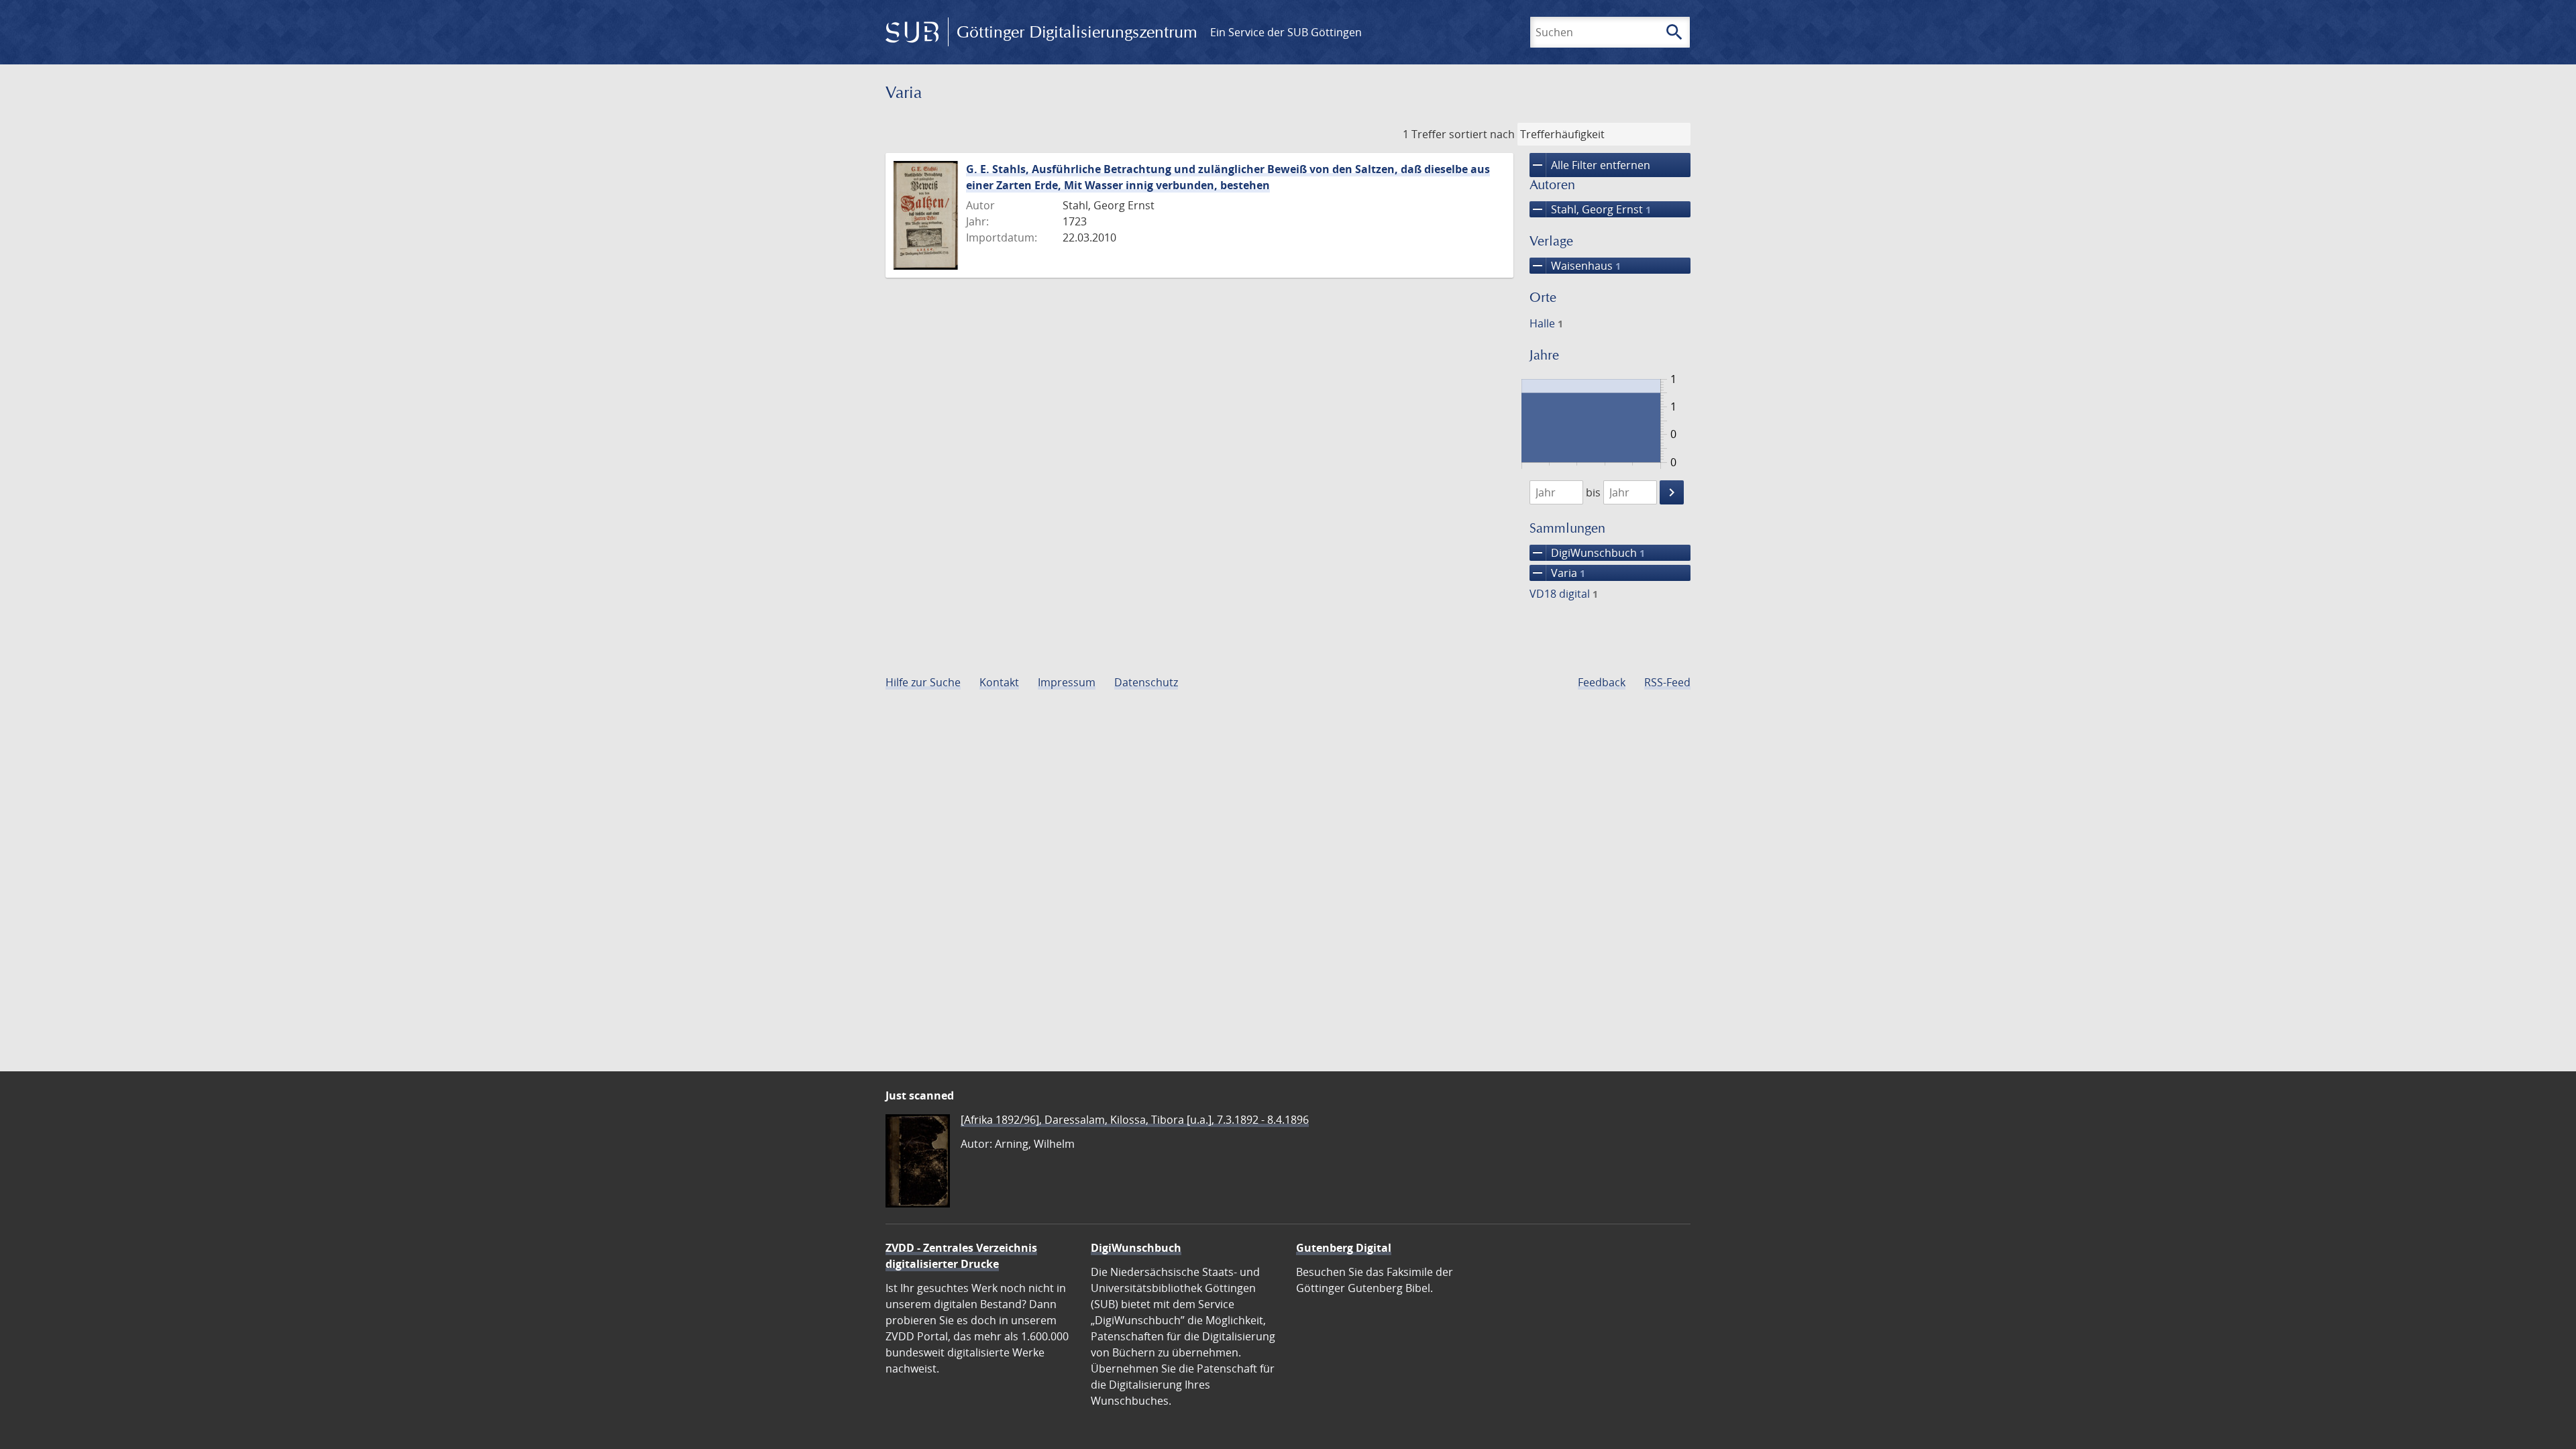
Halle (1546, 323)
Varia (1557, 573)
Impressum (1067, 682)
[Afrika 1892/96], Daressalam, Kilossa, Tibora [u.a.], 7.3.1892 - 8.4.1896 (1135, 1120)
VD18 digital (1564, 594)
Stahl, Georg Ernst (1590, 209)
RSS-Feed (1667, 682)
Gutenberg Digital (1344, 1248)
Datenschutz (1146, 682)
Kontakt (999, 682)
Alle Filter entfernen (1590, 165)
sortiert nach (1482, 134)
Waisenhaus (1575, 266)
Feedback (1602, 682)
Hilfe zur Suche (923, 682)
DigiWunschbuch (1587, 553)
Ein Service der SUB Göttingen (1286, 32)
